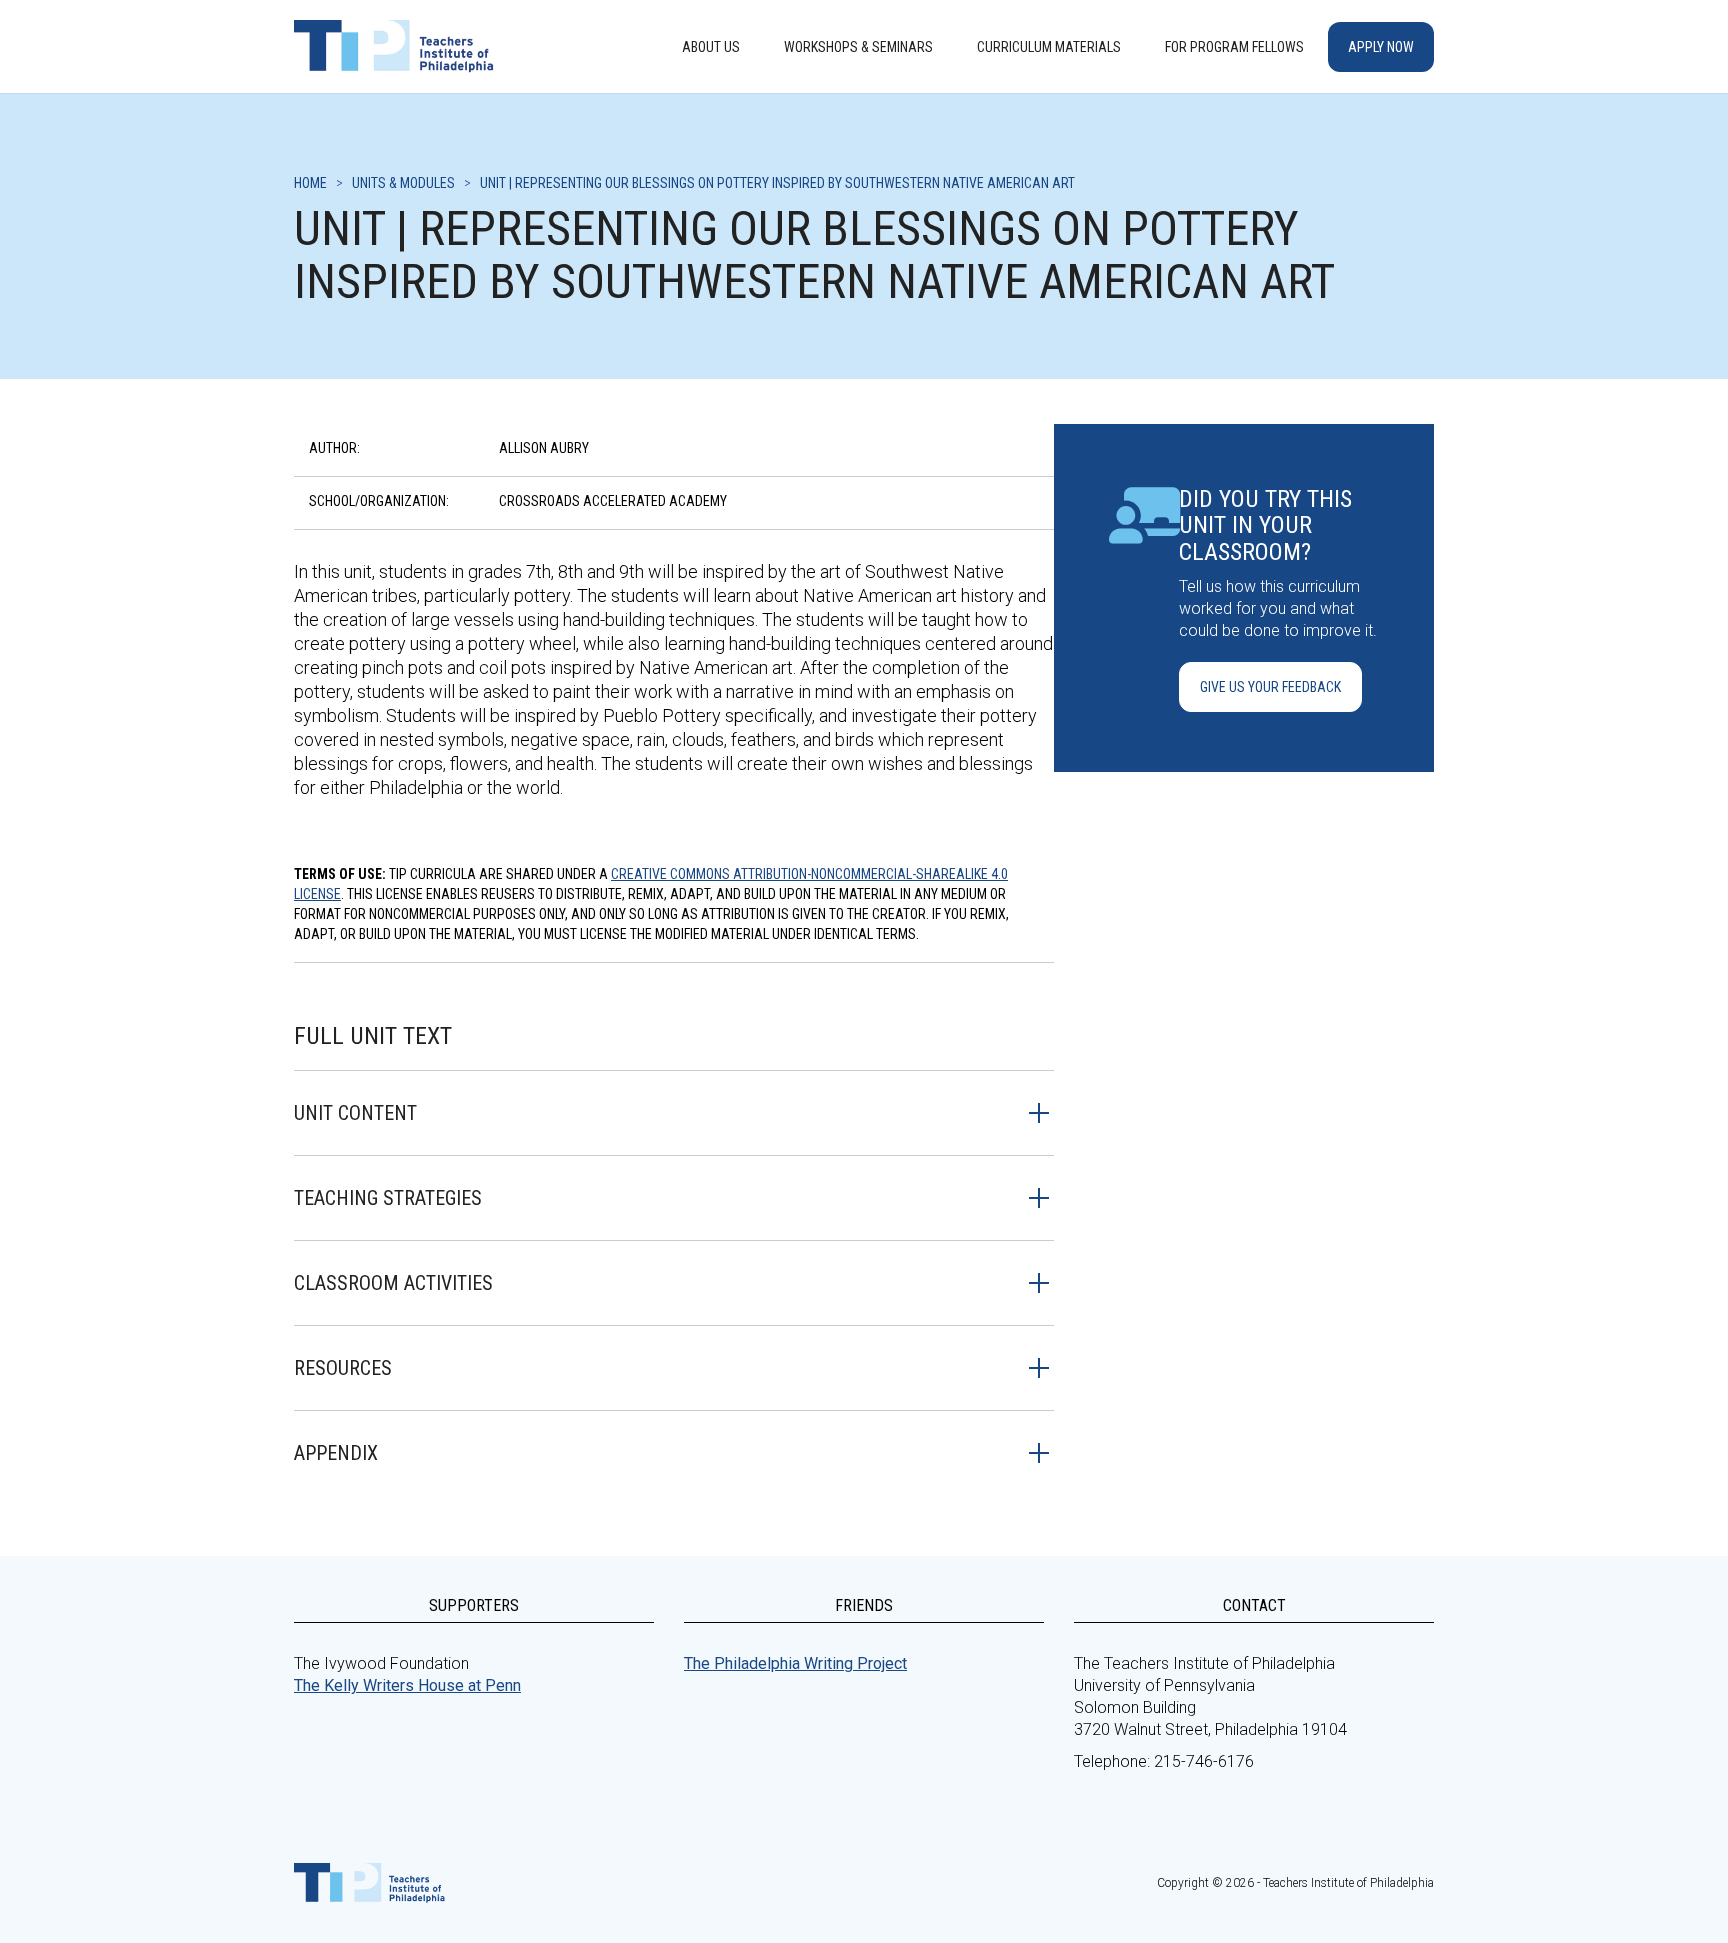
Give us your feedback (1270, 687)
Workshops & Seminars (858, 47)
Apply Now (1381, 47)
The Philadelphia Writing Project (795, 1663)
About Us (711, 47)
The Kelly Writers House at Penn (407, 1685)
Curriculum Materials (1049, 47)
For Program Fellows (1234, 47)
